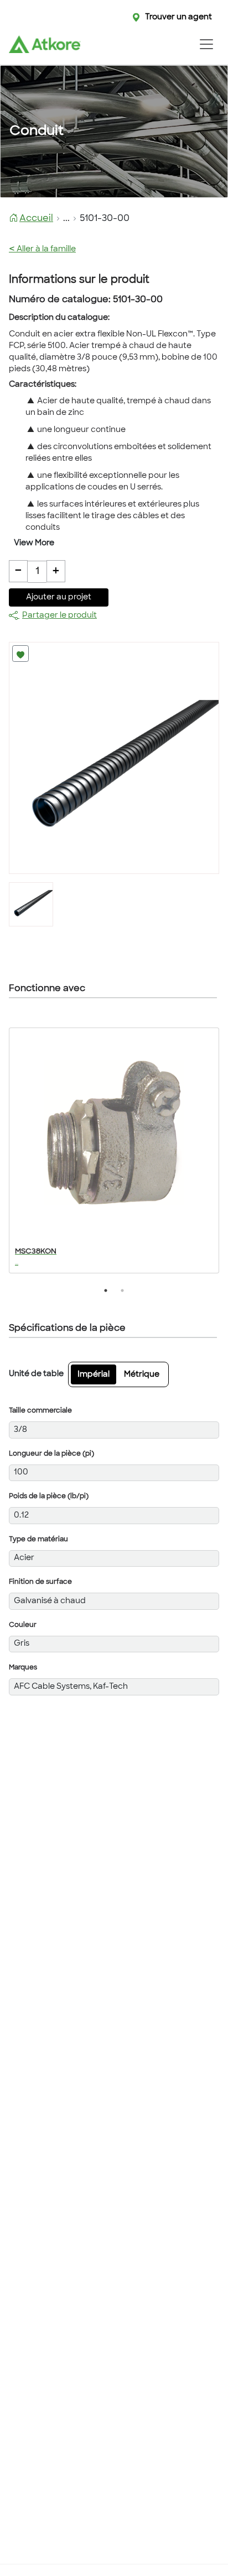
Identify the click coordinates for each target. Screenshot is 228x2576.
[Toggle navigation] (206, 44)
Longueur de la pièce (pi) (51, 1454)
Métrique (142, 1375)
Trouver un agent (178, 17)
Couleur (23, 1625)
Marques (23, 1668)
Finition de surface (40, 1582)
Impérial (94, 1375)
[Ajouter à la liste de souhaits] (20, 654)
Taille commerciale (40, 1411)
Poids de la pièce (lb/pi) (49, 1497)
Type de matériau (38, 1540)
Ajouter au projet (59, 597)
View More (34, 543)
